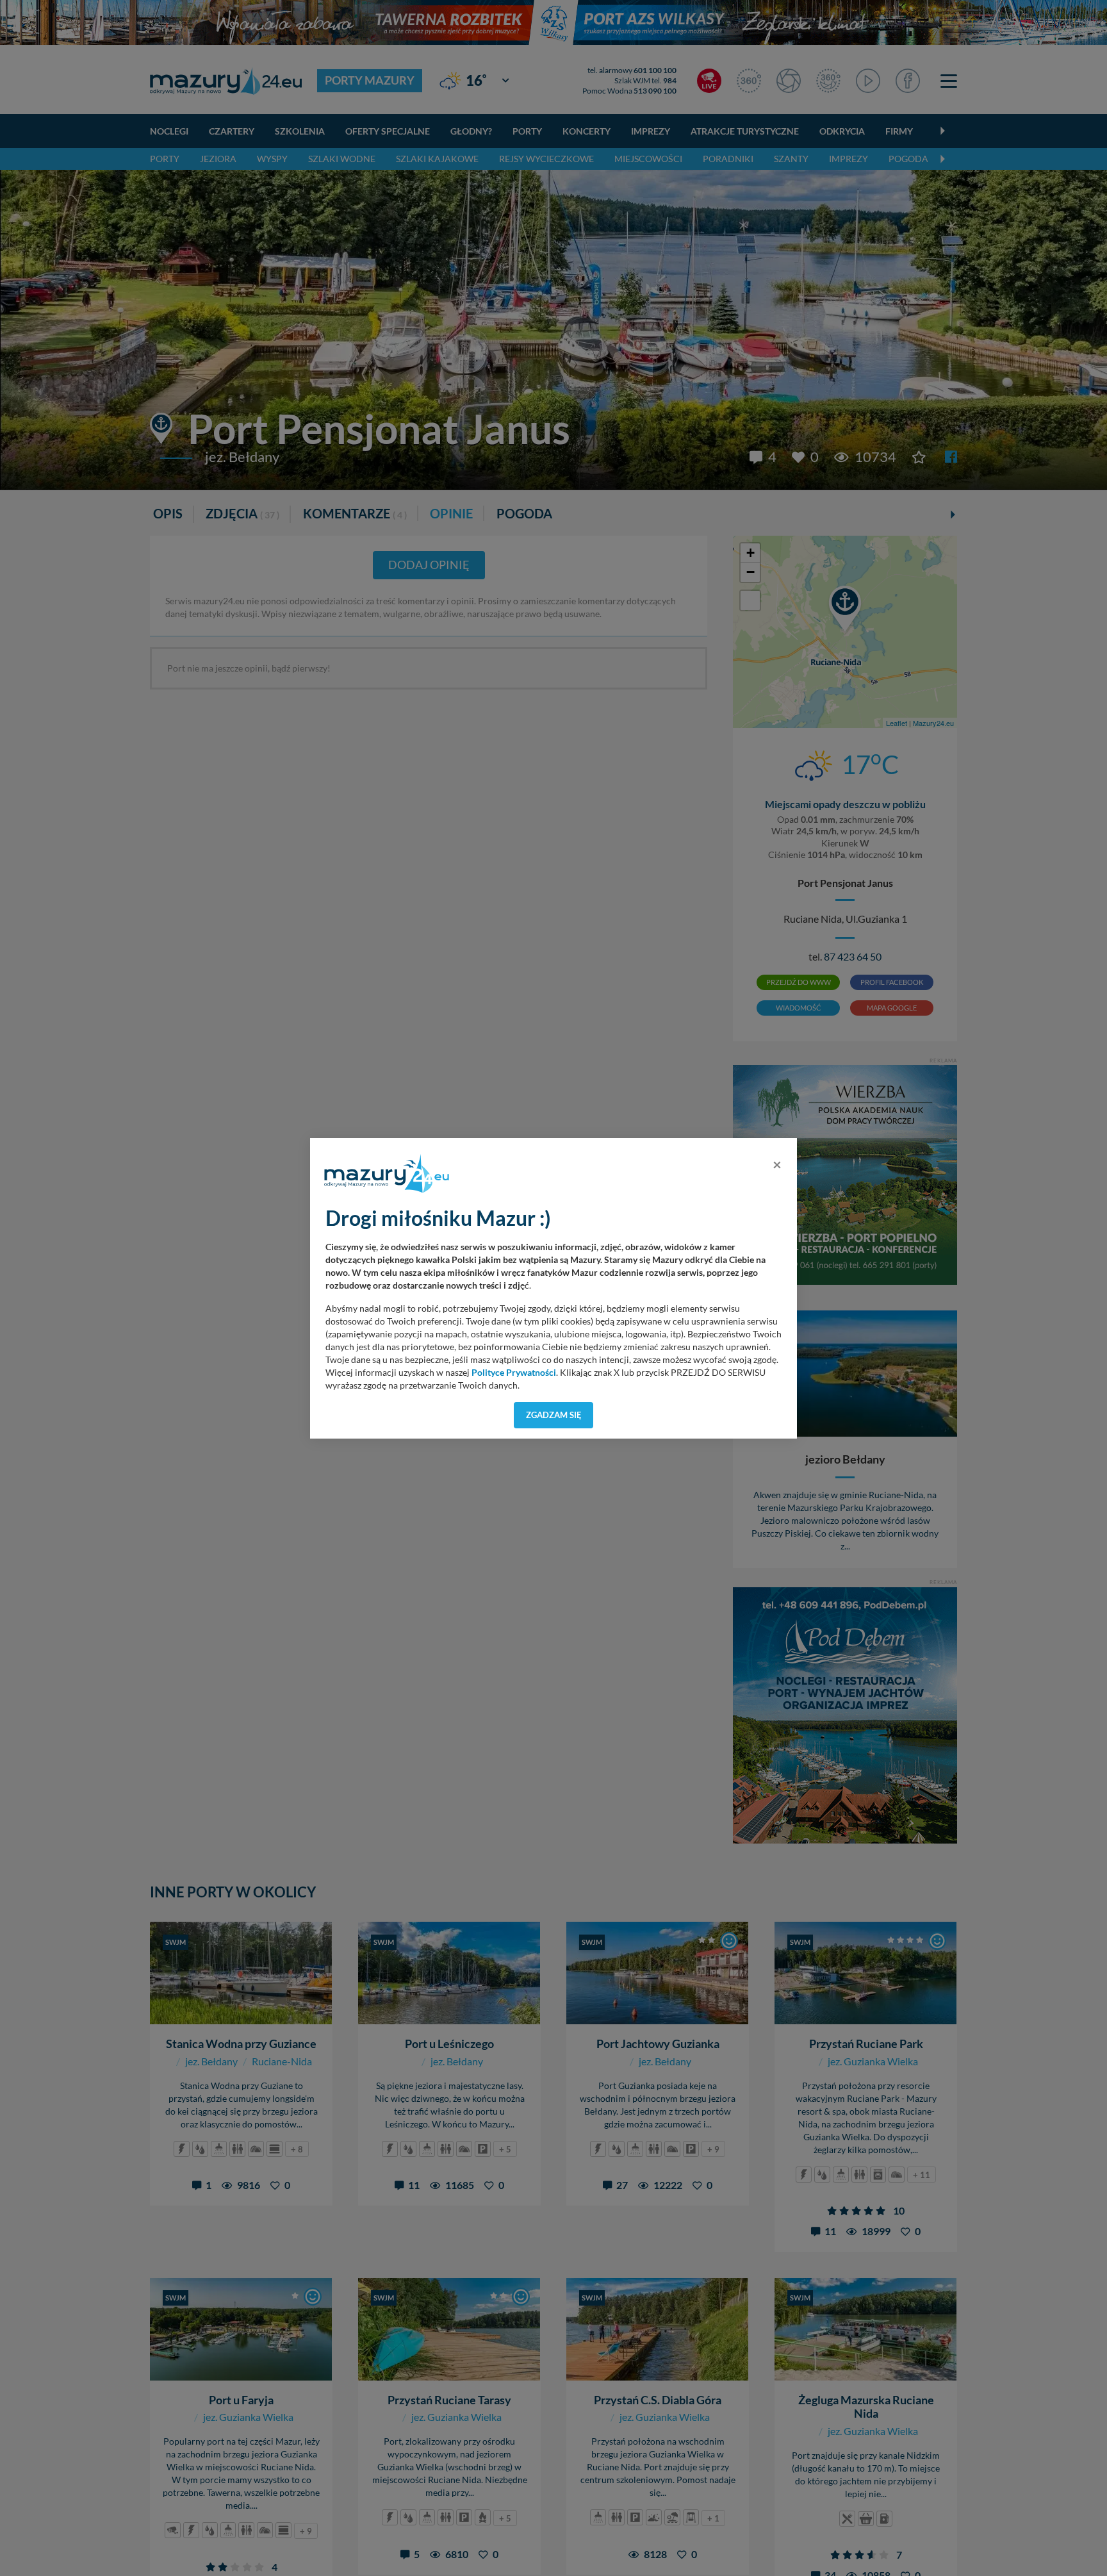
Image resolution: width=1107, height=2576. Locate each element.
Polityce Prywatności (514, 1373)
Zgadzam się (554, 1415)
